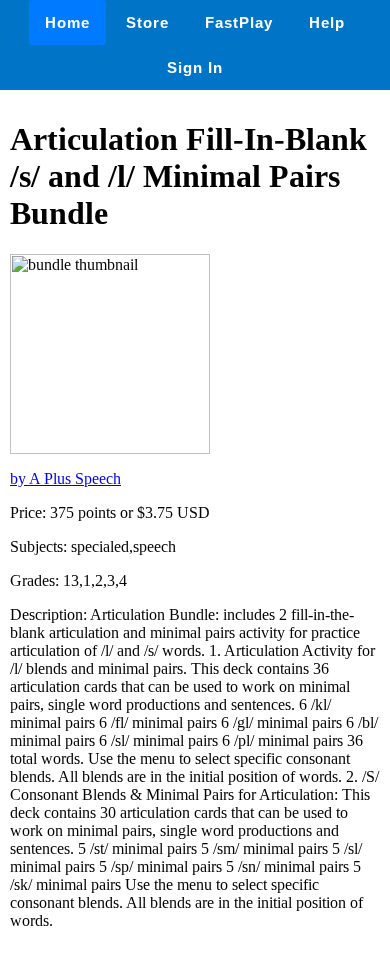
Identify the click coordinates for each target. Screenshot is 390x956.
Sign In (195, 67)
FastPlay (239, 22)
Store (147, 22)
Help (327, 22)
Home (67, 22)
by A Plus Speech (65, 478)
